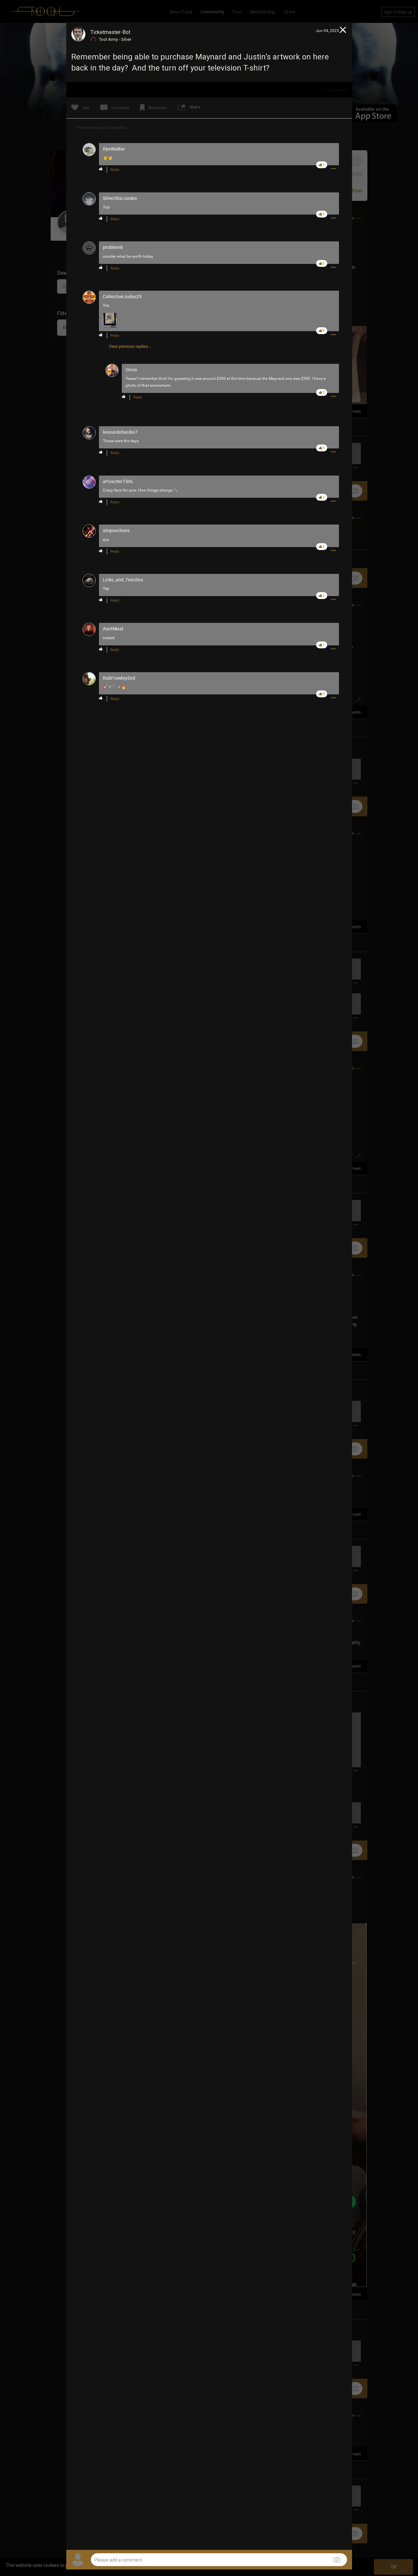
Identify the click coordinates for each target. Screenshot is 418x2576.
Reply (115, 170)
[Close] (343, 31)
